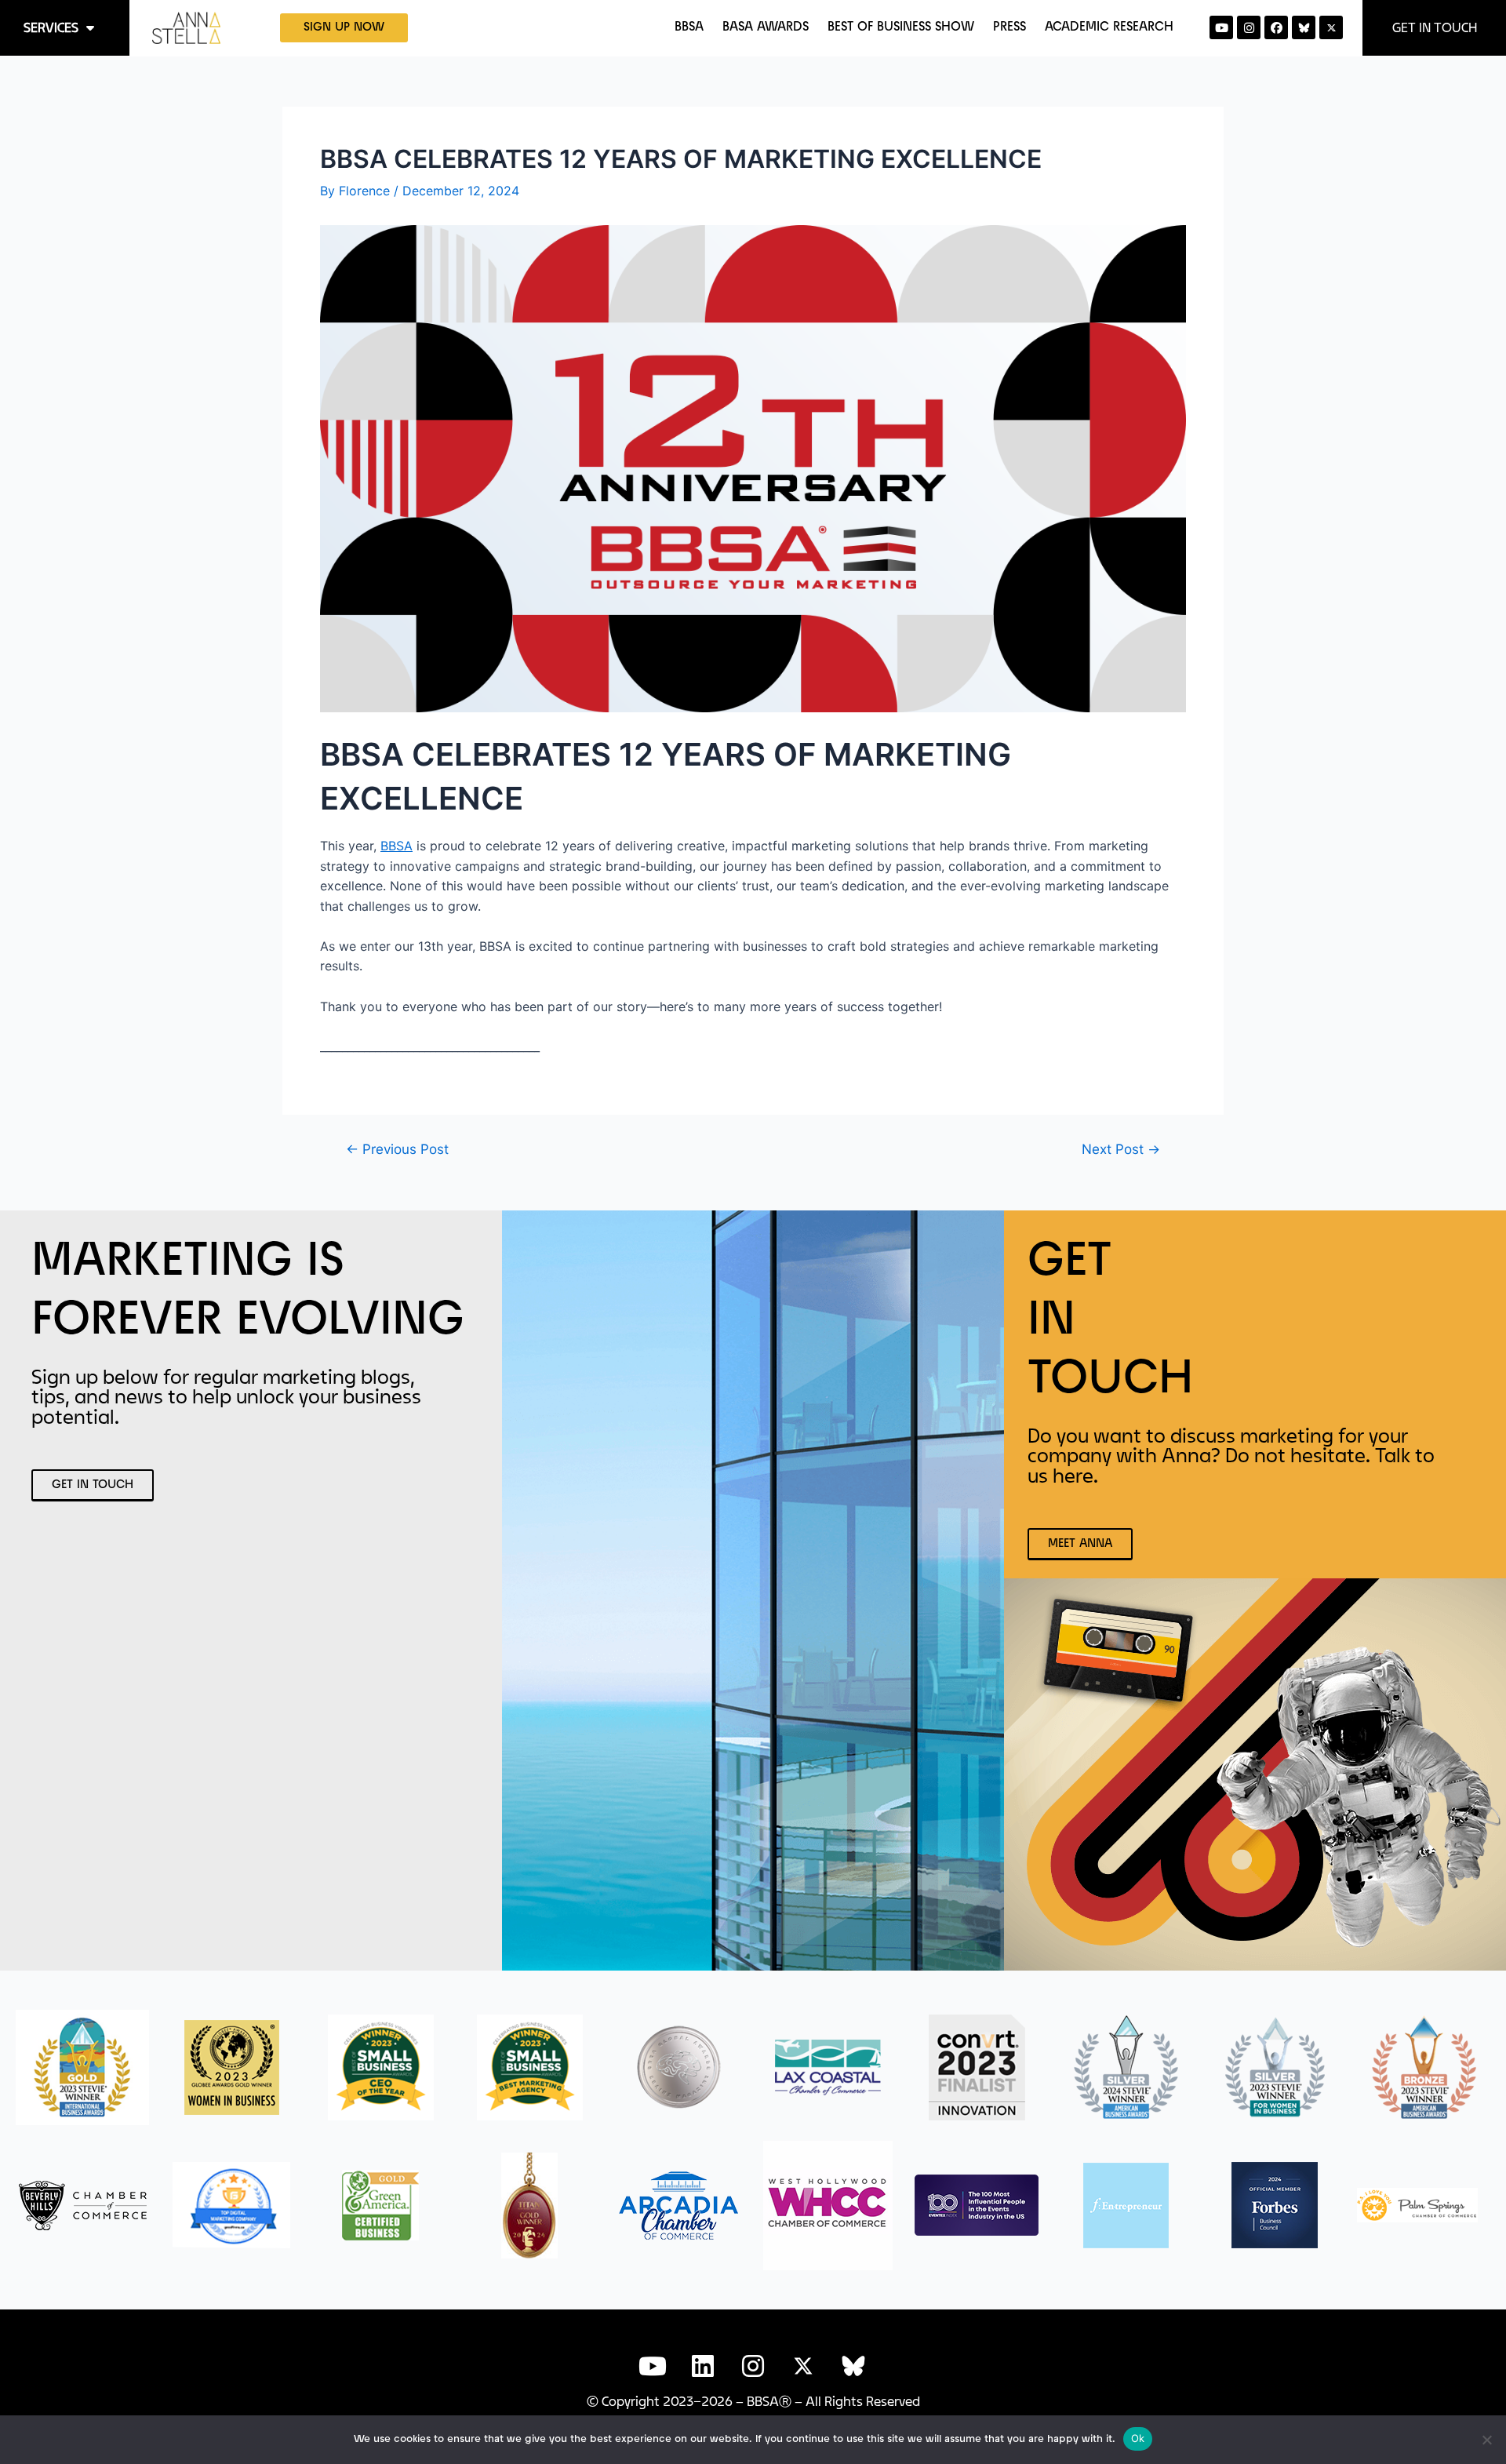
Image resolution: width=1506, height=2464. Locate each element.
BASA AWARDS (766, 27)
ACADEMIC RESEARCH (1109, 27)
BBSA (689, 27)
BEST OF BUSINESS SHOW (901, 27)
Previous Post (397, 1149)
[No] (1486, 2440)
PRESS (1009, 27)
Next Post (1121, 1149)
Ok (1138, 2438)
